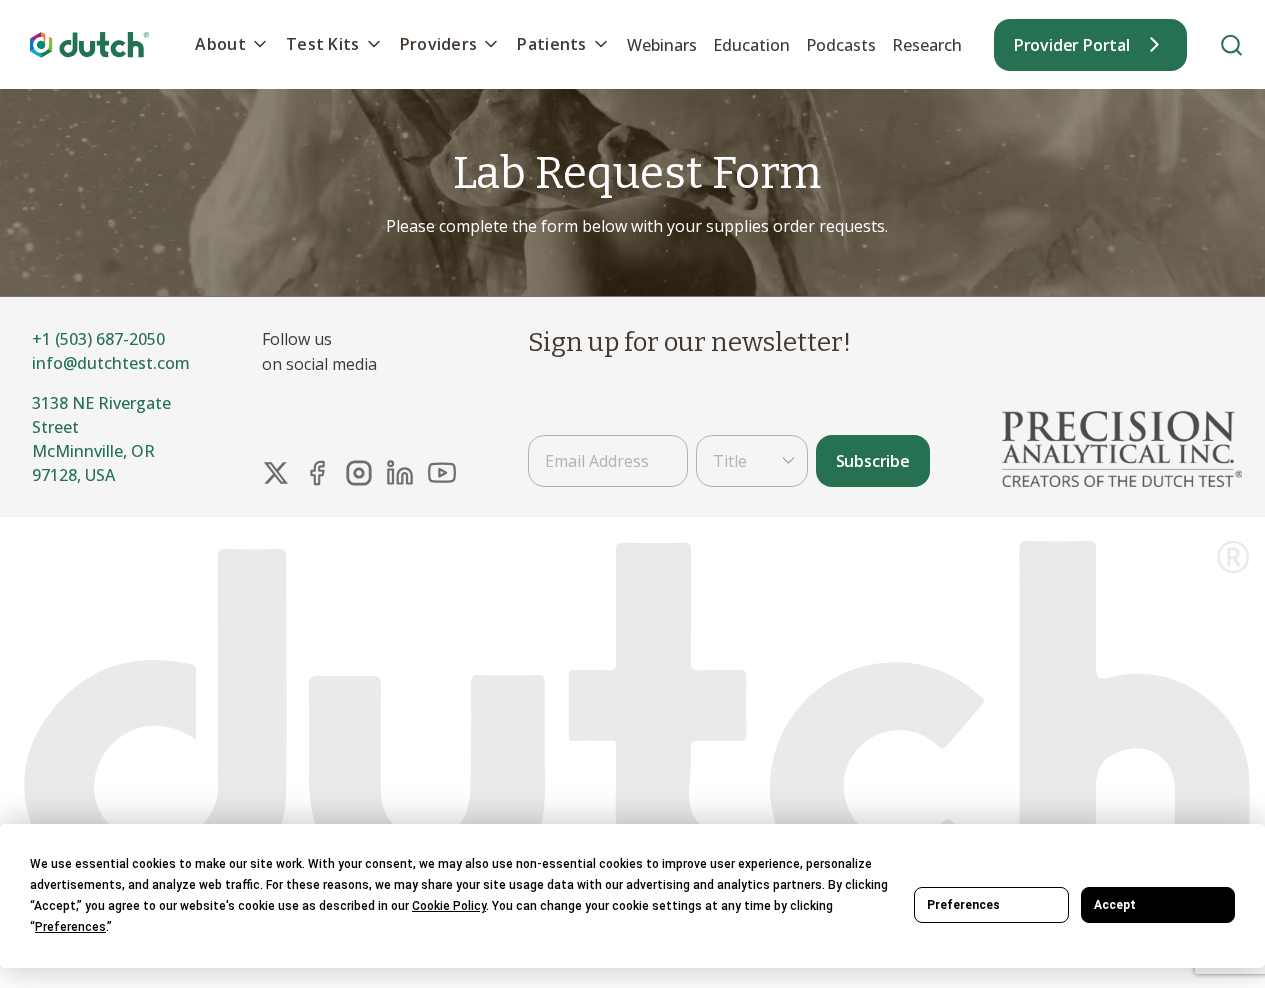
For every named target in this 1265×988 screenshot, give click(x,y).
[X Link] (276, 473)
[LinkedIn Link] (400, 473)
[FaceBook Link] (317, 473)
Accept (1115, 905)
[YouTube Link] (442, 473)
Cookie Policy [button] (449, 906)
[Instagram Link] (359, 473)
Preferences (963, 905)
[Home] (90, 44)
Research (927, 45)
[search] (1231, 44)
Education (751, 45)
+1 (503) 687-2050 (98, 339)
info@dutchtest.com (111, 363)
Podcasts (841, 45)
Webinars (662, 45)
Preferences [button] (70, 927)
